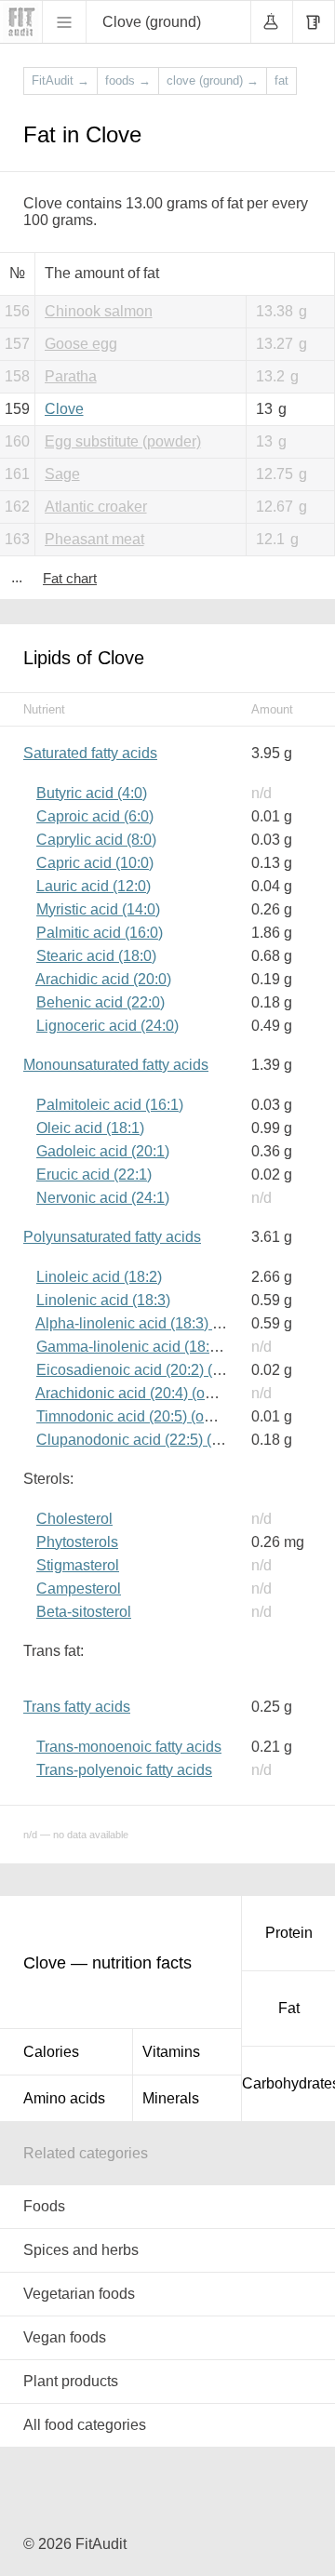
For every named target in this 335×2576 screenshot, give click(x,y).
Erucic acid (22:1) (94, 1175)
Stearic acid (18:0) (96, 956)
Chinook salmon (99, 311)
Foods (44, 2206)
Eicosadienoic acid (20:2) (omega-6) (156, 1370)
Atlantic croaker (96, 507)
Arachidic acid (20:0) (103, 979)
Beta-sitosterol (84, 1612)
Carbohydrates (288, 2083)
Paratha (71, 376)
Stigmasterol (78, 1565)
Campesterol (79, 1588)
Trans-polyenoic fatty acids (124, 1770)
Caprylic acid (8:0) (96, 840)
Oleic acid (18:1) (90, 1128)
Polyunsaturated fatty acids (112, 1237)
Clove (64, 409)
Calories (51, 2052)
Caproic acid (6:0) (95, 816)
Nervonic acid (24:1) (103, 1198)
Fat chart (70, 578)
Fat (289, 2008)
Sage (62, 474)
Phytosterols (77, 1542)
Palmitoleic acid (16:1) (110, 1105)
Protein (289, 1933)
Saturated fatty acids (90, 753)
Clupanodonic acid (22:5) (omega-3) (155, 1440)
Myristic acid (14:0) (98, 909)
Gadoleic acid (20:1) (103, 1151)
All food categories (85, 2425)
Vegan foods (65, 2337)
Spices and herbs (81, 2250)
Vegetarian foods (79, 2294)
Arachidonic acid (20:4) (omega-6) (147, 1393)
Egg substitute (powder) (123, 441)
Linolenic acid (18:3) (103, 1300)
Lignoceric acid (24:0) (107, 1026)
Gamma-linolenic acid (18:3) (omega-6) (165, 1347)
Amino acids (64, 2098)
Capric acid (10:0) (95, 863)
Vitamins (171, 2052)
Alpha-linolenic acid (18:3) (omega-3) (158, 1323)
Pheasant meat (94, 539)
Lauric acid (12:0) (94, 886)
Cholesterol (74, 1519)
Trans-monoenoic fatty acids (129, 1747)
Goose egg (81, 344)
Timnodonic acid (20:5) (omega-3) (147, 1416)
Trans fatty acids (77, 1707)
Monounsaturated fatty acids (116, 1065)
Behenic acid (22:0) (100, 1002)
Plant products (71, 2381)
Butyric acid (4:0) (92, 793)
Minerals (171, 2098)
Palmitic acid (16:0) (100, 933)
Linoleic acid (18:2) (99, 1277)
